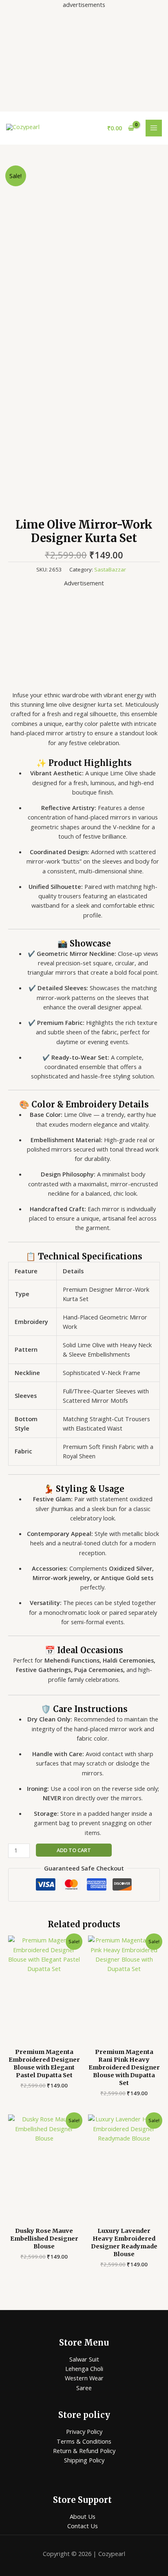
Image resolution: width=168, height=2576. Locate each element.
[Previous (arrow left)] (14, 1288)
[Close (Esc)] (141, 9)
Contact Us (83, 2526)
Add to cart (74, 1850)
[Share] (123, 9)
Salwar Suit (84, 2359)
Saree (84, 2388)
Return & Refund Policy (84, 2451)
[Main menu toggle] (154, 128)
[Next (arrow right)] (154, 1288)
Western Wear (84, 2378)
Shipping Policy (84, 2460)
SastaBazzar (110, 569)
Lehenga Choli (84, 2368)
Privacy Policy (84, 2431)
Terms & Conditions (84, 2441)
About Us (83, 2516)
